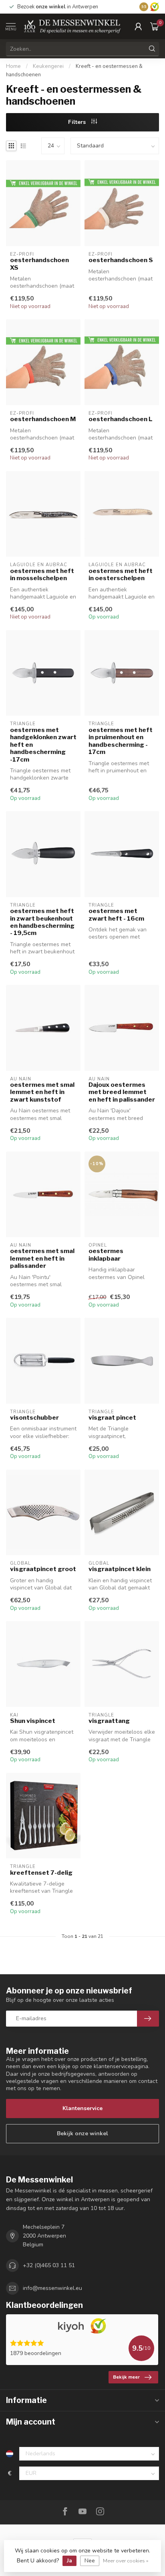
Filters (78, 122)
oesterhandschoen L (121, 419)
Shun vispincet (33, 1721)
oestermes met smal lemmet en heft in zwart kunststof (42, 1092)
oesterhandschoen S (121, 260)
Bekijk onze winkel (82, 2133)
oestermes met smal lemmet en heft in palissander (42, 1258)
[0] (155, 26)
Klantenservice (82, 2108)
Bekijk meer (126, 2377)
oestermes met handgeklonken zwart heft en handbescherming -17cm (43, 745)
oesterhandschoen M (43, 419)
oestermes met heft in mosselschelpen (42, 575)
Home (13, 66)
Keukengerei (48, 66)
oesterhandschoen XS (39, 264)
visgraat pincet (112, 1418)
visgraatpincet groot (43, 1569)
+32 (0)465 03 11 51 (49, 2265)
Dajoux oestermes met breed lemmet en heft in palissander (122, 1092)
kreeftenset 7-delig (41, 1873)
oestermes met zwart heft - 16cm (116, 915)
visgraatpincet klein (120, 1569)
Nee (90, 2561)
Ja (69, 2561)
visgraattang (109, 1721)
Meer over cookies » (126, 2561)
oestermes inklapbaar (106, 1255)
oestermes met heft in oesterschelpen (121, 575)
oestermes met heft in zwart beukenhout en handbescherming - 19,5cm (42, 922)
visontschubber (34, 1418)
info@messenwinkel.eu (52, 2288)
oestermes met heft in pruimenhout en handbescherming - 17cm (121, 741)
